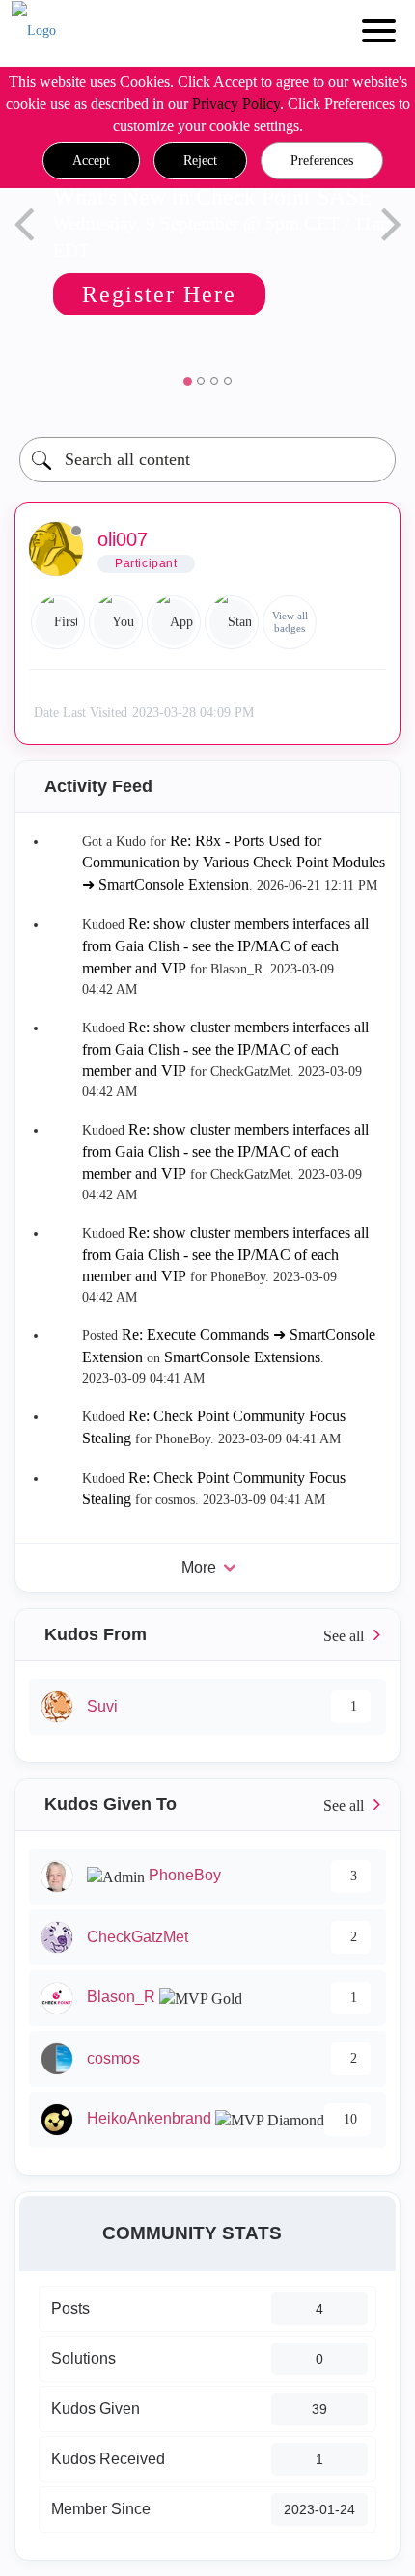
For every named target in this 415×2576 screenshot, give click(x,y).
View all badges (290, 622)
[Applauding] (174, 622)
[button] (91, 161)
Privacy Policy (236, 104)
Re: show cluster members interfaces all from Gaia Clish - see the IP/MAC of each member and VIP (225, 946)
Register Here (156, 294)
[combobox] (207, 460)
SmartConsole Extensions (242, 1357)
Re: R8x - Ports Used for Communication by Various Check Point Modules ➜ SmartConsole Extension (234, 863)
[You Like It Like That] (116, 622)
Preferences (322, 161)
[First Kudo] (58, 622)
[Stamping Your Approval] (232, 622)
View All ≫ (207, 1635)
